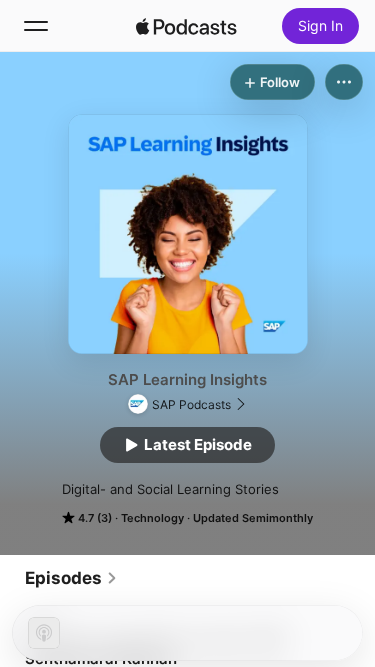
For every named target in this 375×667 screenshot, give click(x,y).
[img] (187, 26)
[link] (71, 578)
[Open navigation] (36, 26)
